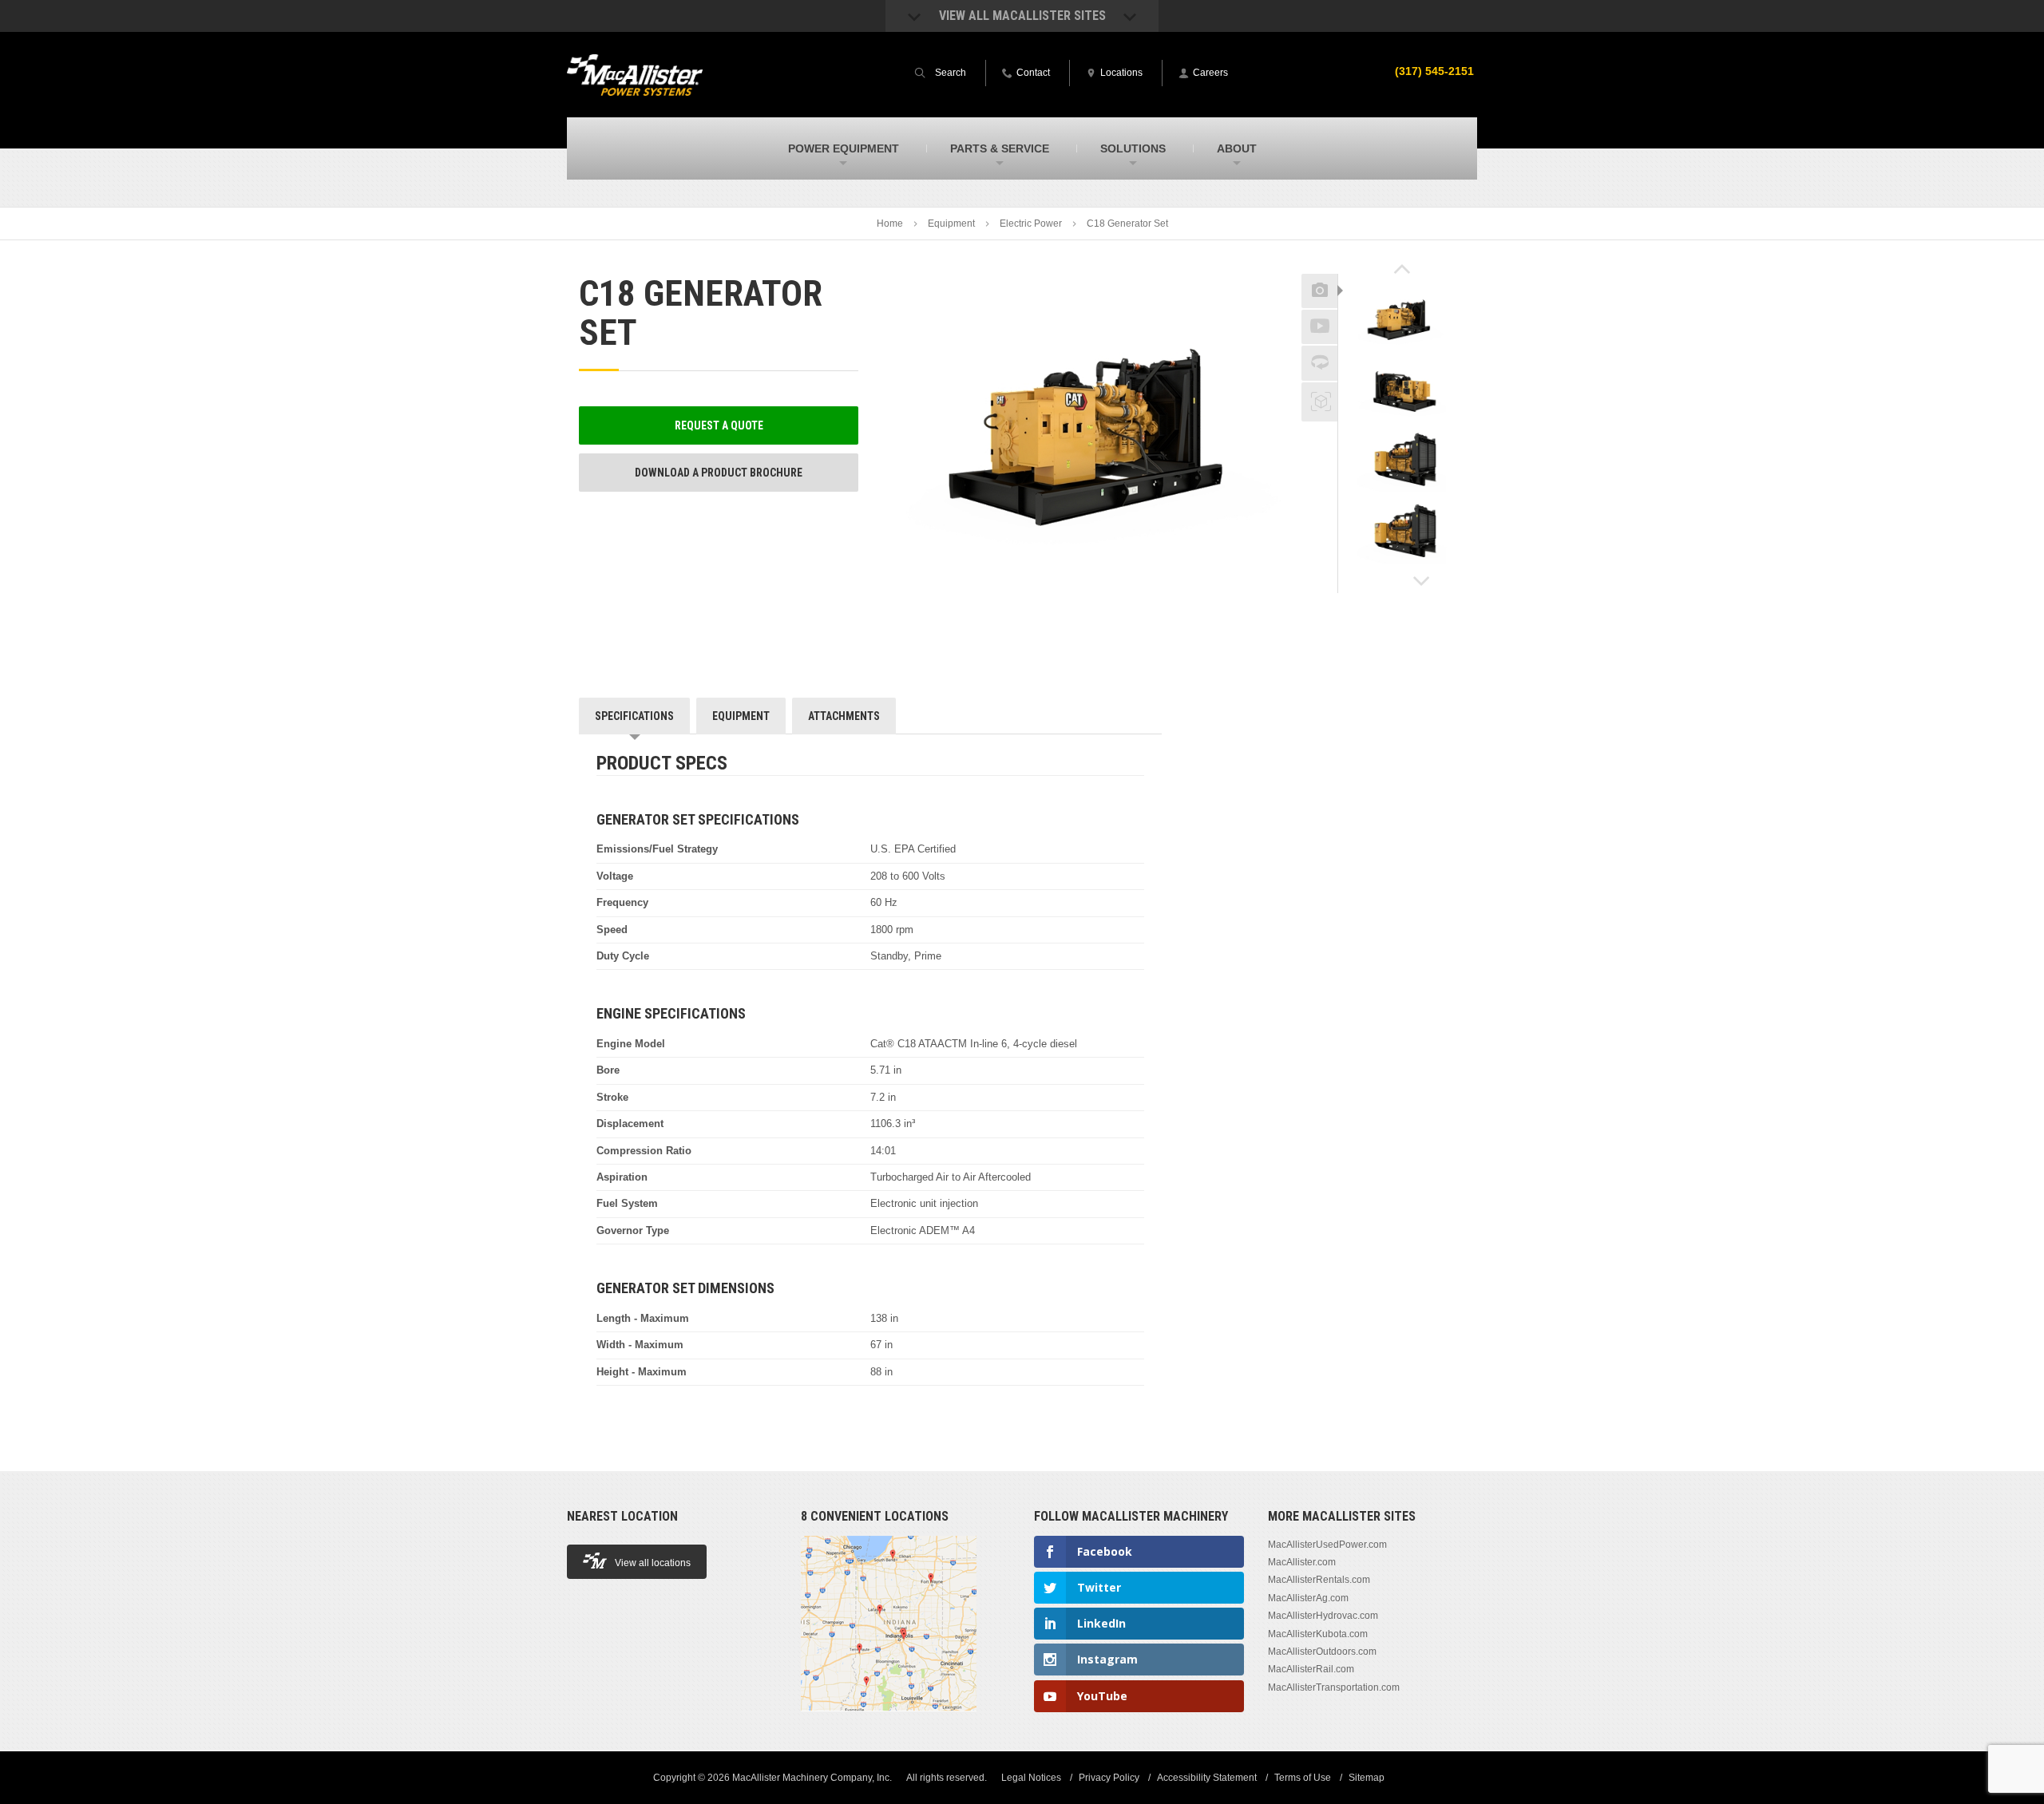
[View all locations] (889, 1720)
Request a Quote (719, 425)
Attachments (844, 716)
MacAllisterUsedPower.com (1327, 1545)
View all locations (653, 1563)
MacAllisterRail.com (1311, 1669)
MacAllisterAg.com (1308, 1598)
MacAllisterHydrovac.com (1323, 1616)
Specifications (634, 716)
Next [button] (1422, 581)
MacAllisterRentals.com (1319, 1580)
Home (890, 224)
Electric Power (1031, 224)
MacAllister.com (1302, 1562)
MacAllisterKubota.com (1318, 1634)
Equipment (951, 224)
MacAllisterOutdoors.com (1322, 1652)
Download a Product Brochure (719, 473)
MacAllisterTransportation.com (1334, 1687)
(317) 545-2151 (1434, 71)
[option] (1402, 318)
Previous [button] (1402, 269)
